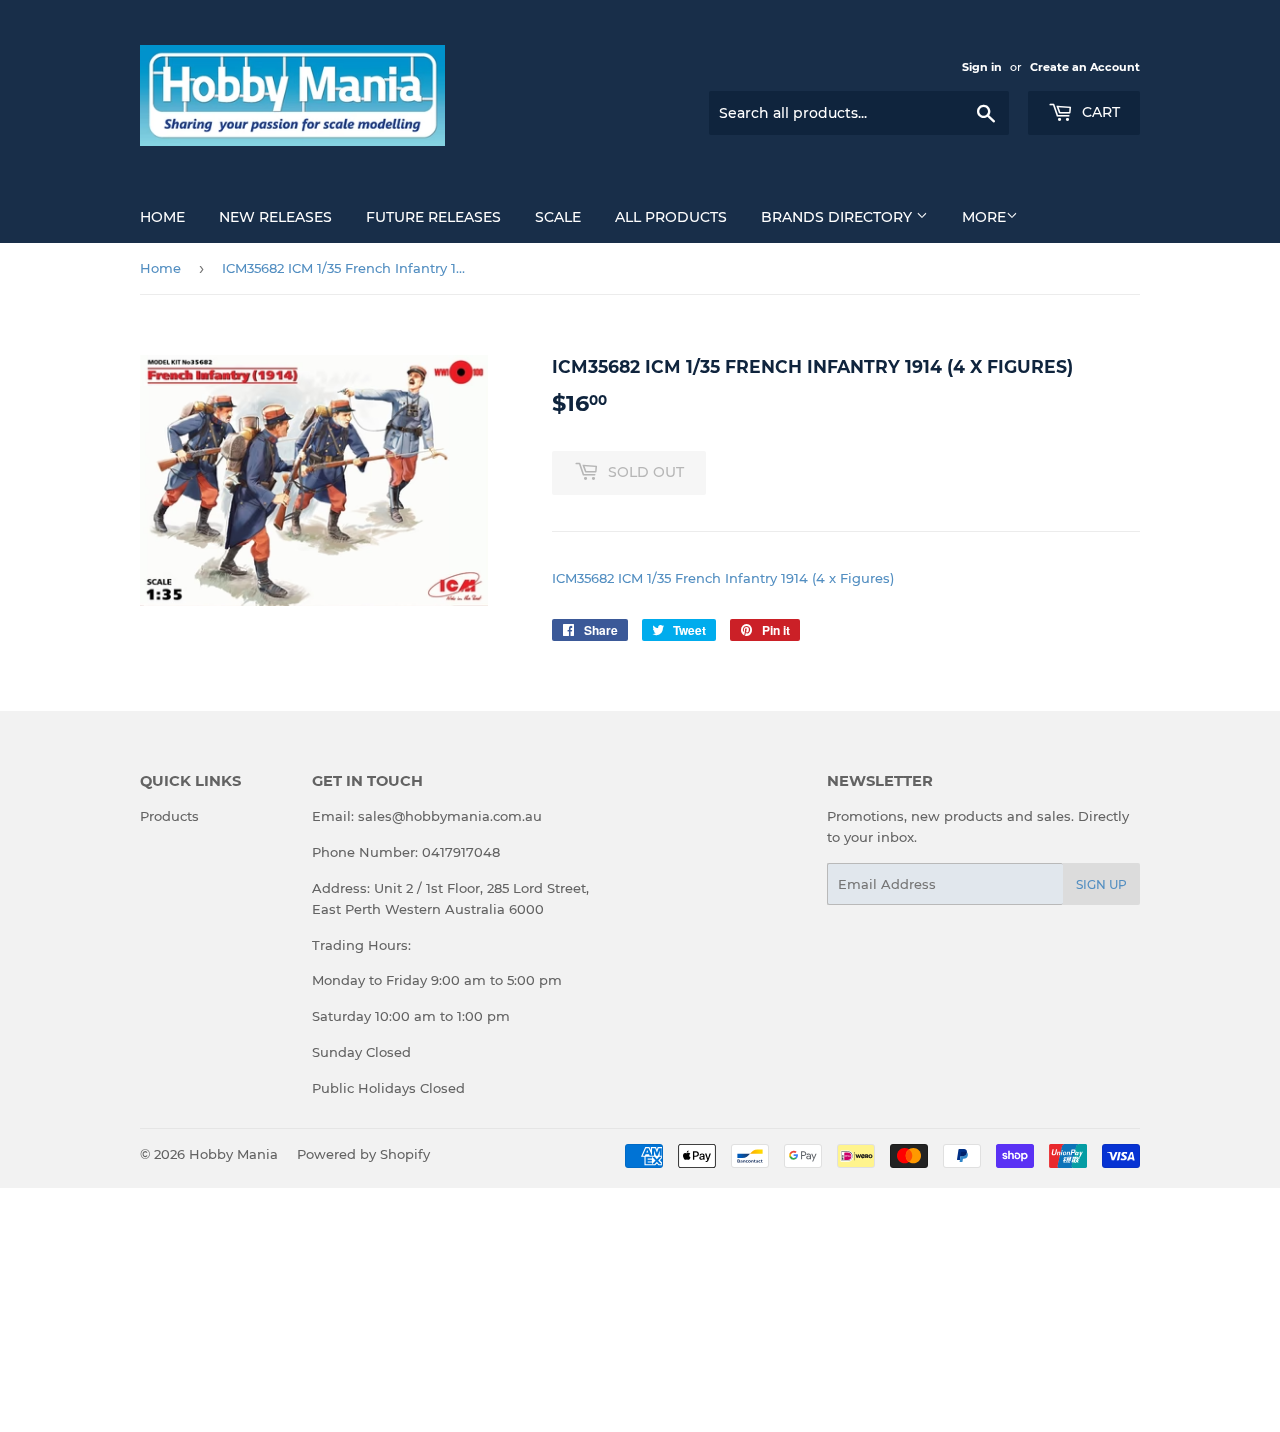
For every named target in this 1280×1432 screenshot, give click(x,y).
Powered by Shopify (363, 1154)
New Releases (275, 217)
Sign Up (1101, 884)
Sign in (982, 67)
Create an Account (1085, 67)
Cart (1099, 112)
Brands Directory (838, 217)
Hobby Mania (233, 1154)
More (984, 217)
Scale (558, 217)
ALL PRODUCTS (671, 217)
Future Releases (433, 217)
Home (162, 217)
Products (169, 816)
